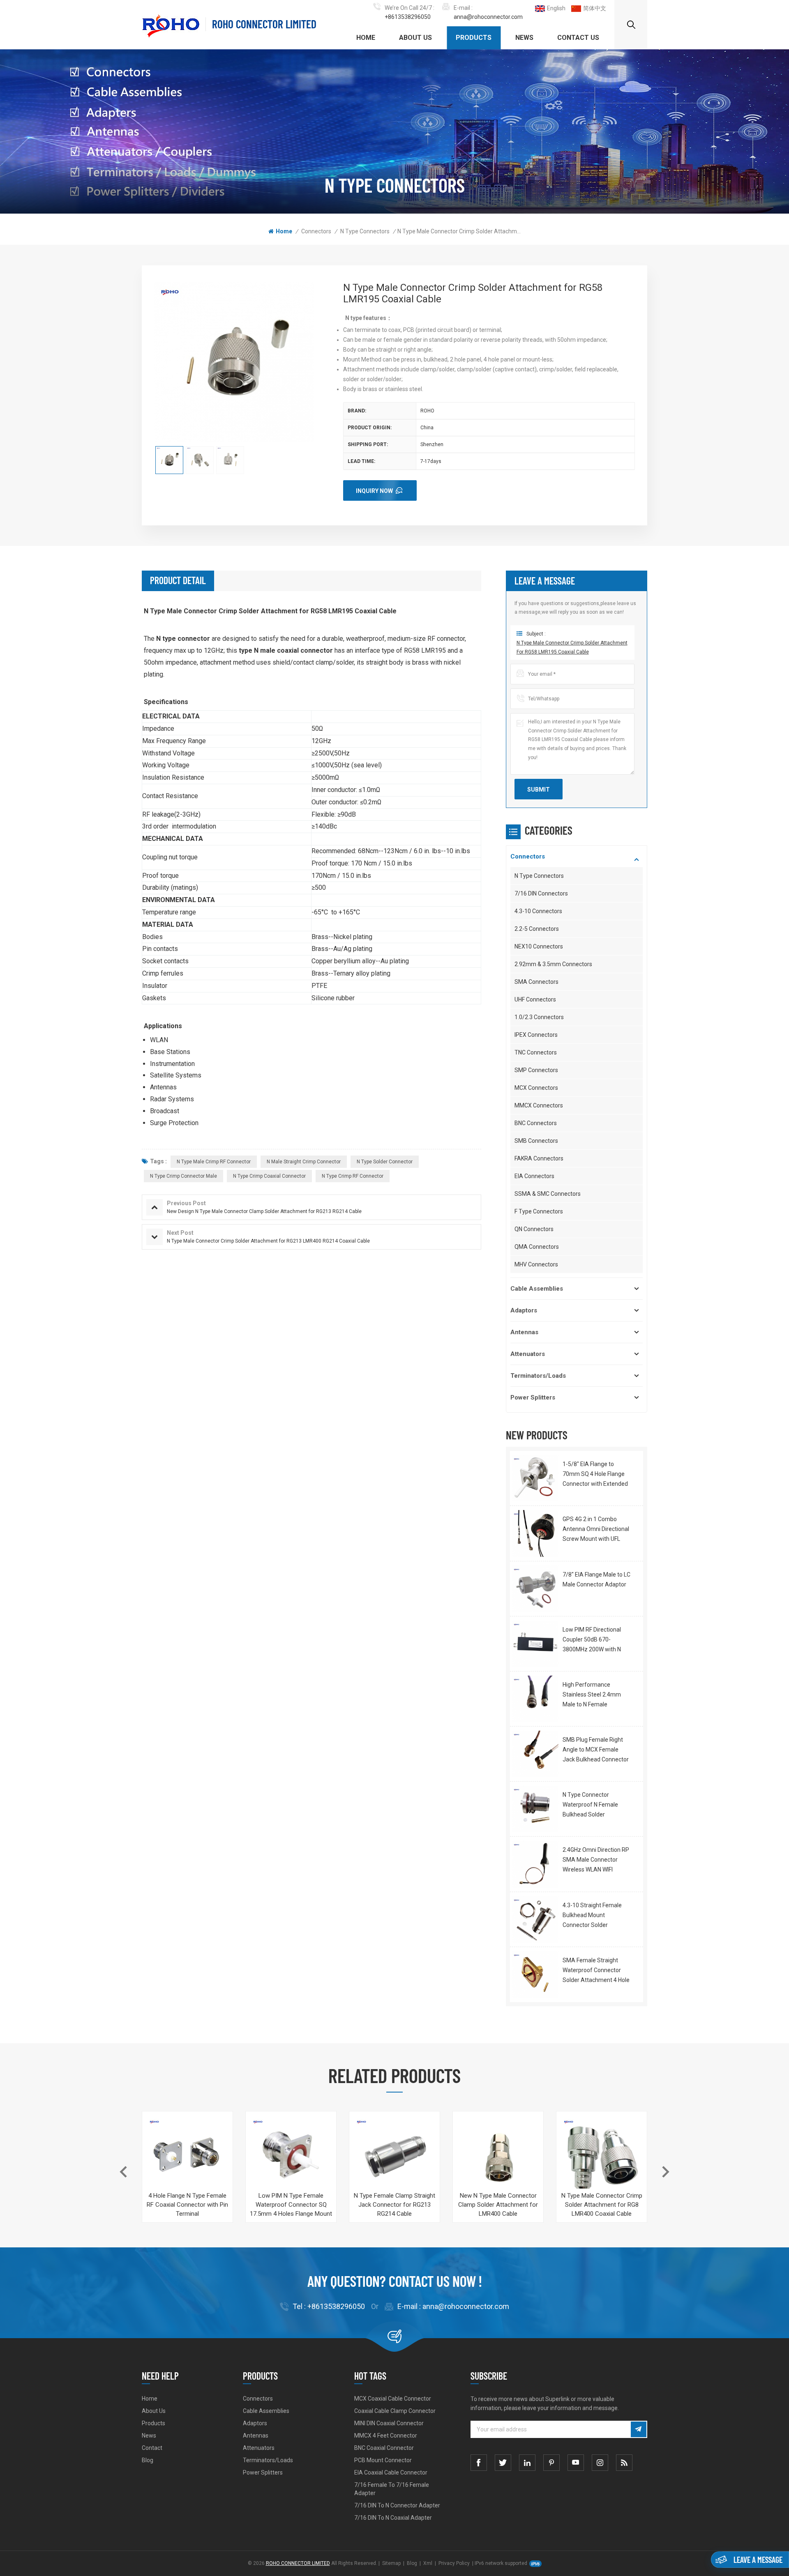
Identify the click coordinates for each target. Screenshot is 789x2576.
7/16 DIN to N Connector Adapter (397, 2505)
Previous (123, 2172)
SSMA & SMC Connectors (548, 1194)
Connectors (316, 231)
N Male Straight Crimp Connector (304, 1162)
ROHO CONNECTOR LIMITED (264, 24)
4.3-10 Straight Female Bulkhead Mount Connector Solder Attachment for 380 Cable (596, 1916)
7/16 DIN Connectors (541, 893)
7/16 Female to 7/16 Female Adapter (392, 2489)
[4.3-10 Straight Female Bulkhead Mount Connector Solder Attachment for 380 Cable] (535, 1919)
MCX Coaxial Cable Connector (393, 2399)
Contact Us (578, 38)
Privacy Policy (454, 2563)
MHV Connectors (536, 1264)
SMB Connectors (536, 1141)
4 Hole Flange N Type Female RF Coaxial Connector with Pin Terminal (187, 2205)
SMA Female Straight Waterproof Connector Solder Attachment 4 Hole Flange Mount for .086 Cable (596, 1971)
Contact (152, 2448)
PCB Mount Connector (383, 2460)
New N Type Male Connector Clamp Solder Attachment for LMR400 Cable (498, 2205)
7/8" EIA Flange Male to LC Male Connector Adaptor (596, 1579)
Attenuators (528, 1354)
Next (666, 2172)
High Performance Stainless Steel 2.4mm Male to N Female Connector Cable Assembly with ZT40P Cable (592, 1695)
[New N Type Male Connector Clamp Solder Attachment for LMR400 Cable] (498, 2157)
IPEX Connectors (536, 1035)
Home (366, 38)
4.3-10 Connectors (538, 911)
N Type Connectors (365, 231)
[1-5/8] (535, 1478)
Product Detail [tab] (178, 580)
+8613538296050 (408, 17)
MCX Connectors (536, 1088)
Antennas (524, 1332)
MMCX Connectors (539, 1105)
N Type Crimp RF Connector (353, 1176)
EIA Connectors (534, 1176)
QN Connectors (534, 1229)
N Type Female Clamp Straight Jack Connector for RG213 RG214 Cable (394, 2205)
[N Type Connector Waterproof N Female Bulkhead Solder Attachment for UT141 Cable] (535, 1809)
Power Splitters (533, 1397)
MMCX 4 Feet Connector (386, 2436)
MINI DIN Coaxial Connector (389, 2423)
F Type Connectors (539, 1211)
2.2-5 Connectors (537, 929)
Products (474, 38)
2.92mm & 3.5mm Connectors (553, 964)
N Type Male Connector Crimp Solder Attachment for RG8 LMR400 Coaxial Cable (602, 2205)
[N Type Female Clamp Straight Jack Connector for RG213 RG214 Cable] (394, 2157)
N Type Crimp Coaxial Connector (269, 1176)
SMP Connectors (536, 1070)
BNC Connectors (536, 1123)
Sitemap (391, 2563)
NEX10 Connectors (539, 946)
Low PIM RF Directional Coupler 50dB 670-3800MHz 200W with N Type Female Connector (594, 1640)
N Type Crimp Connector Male (183, 1176)
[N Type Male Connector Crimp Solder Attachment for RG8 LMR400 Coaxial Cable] (602, 2157)
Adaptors (524, 1310)
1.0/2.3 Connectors (539, 1017)
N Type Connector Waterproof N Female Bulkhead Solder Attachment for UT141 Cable (592, 1805)
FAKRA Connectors (539, 1158)
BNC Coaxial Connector (384, 2448)
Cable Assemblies (537, 1289)
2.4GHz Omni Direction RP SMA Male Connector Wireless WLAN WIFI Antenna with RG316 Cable (596, 1860)
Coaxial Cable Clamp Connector (395, 2411)
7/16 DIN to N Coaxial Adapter (393, 2518)
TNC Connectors (536, 1052)
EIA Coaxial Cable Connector (391, 2472)
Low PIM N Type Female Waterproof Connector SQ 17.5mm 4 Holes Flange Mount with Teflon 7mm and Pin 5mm (291, 2205)
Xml (428, 2563)
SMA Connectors (536, 982)
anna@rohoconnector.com (488, 17)
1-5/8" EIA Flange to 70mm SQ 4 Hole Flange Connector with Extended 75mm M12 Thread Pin (595, 1475)
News (524, 38)
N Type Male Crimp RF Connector (214, 1162)
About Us (415, 38)
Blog (148, 2460)
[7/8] (535, 1589)
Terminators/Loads (538, 1376)
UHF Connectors (535, 999)
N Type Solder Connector (385, 1162)
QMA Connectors (537, 1247)
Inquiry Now (374, 491)
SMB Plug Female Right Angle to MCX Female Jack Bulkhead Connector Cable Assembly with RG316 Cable (596, 1750)
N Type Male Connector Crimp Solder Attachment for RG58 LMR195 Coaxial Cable (572, 647)
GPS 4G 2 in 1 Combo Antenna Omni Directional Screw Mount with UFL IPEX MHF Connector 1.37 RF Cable (596, 1530)
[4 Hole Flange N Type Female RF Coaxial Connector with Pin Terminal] (187, 2157)
